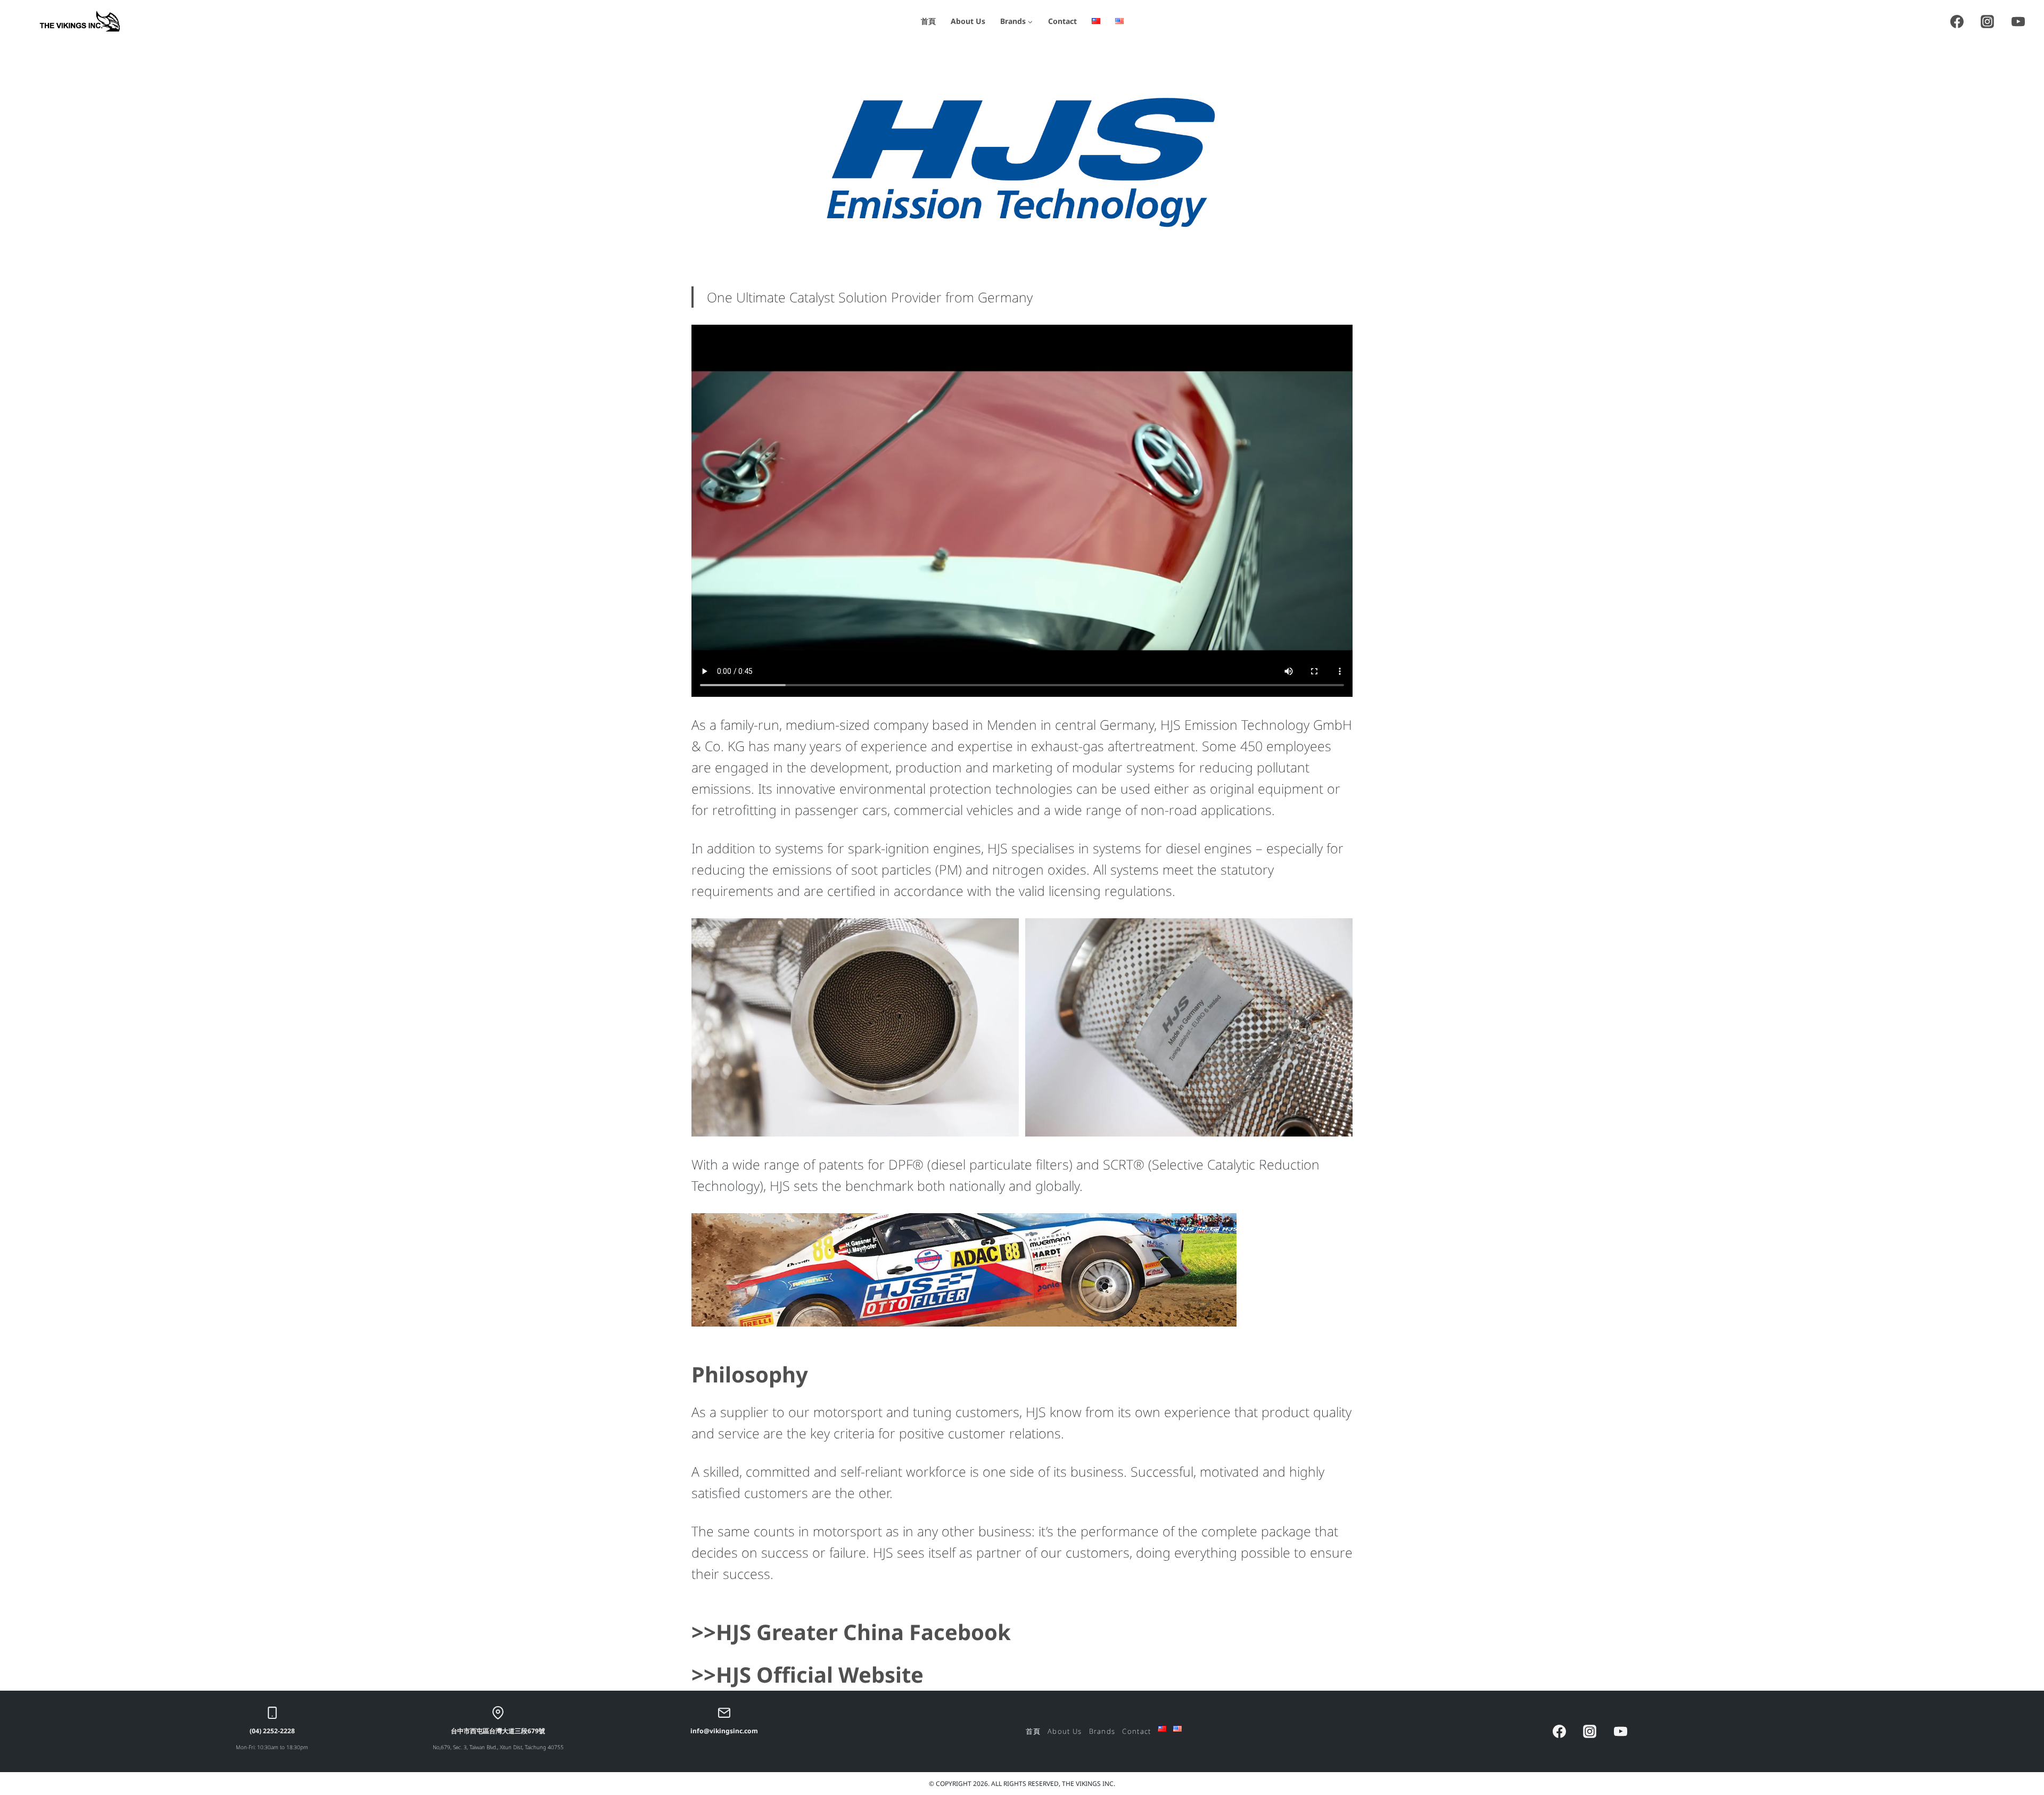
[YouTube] (2018, 21)
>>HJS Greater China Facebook (851, 1632)
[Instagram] (1988, 21)
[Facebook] (1957, 21)
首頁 (928, 21)
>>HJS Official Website (807, 1674)
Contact (1062, 21)
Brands (1102, 1731)
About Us (968, 21)
